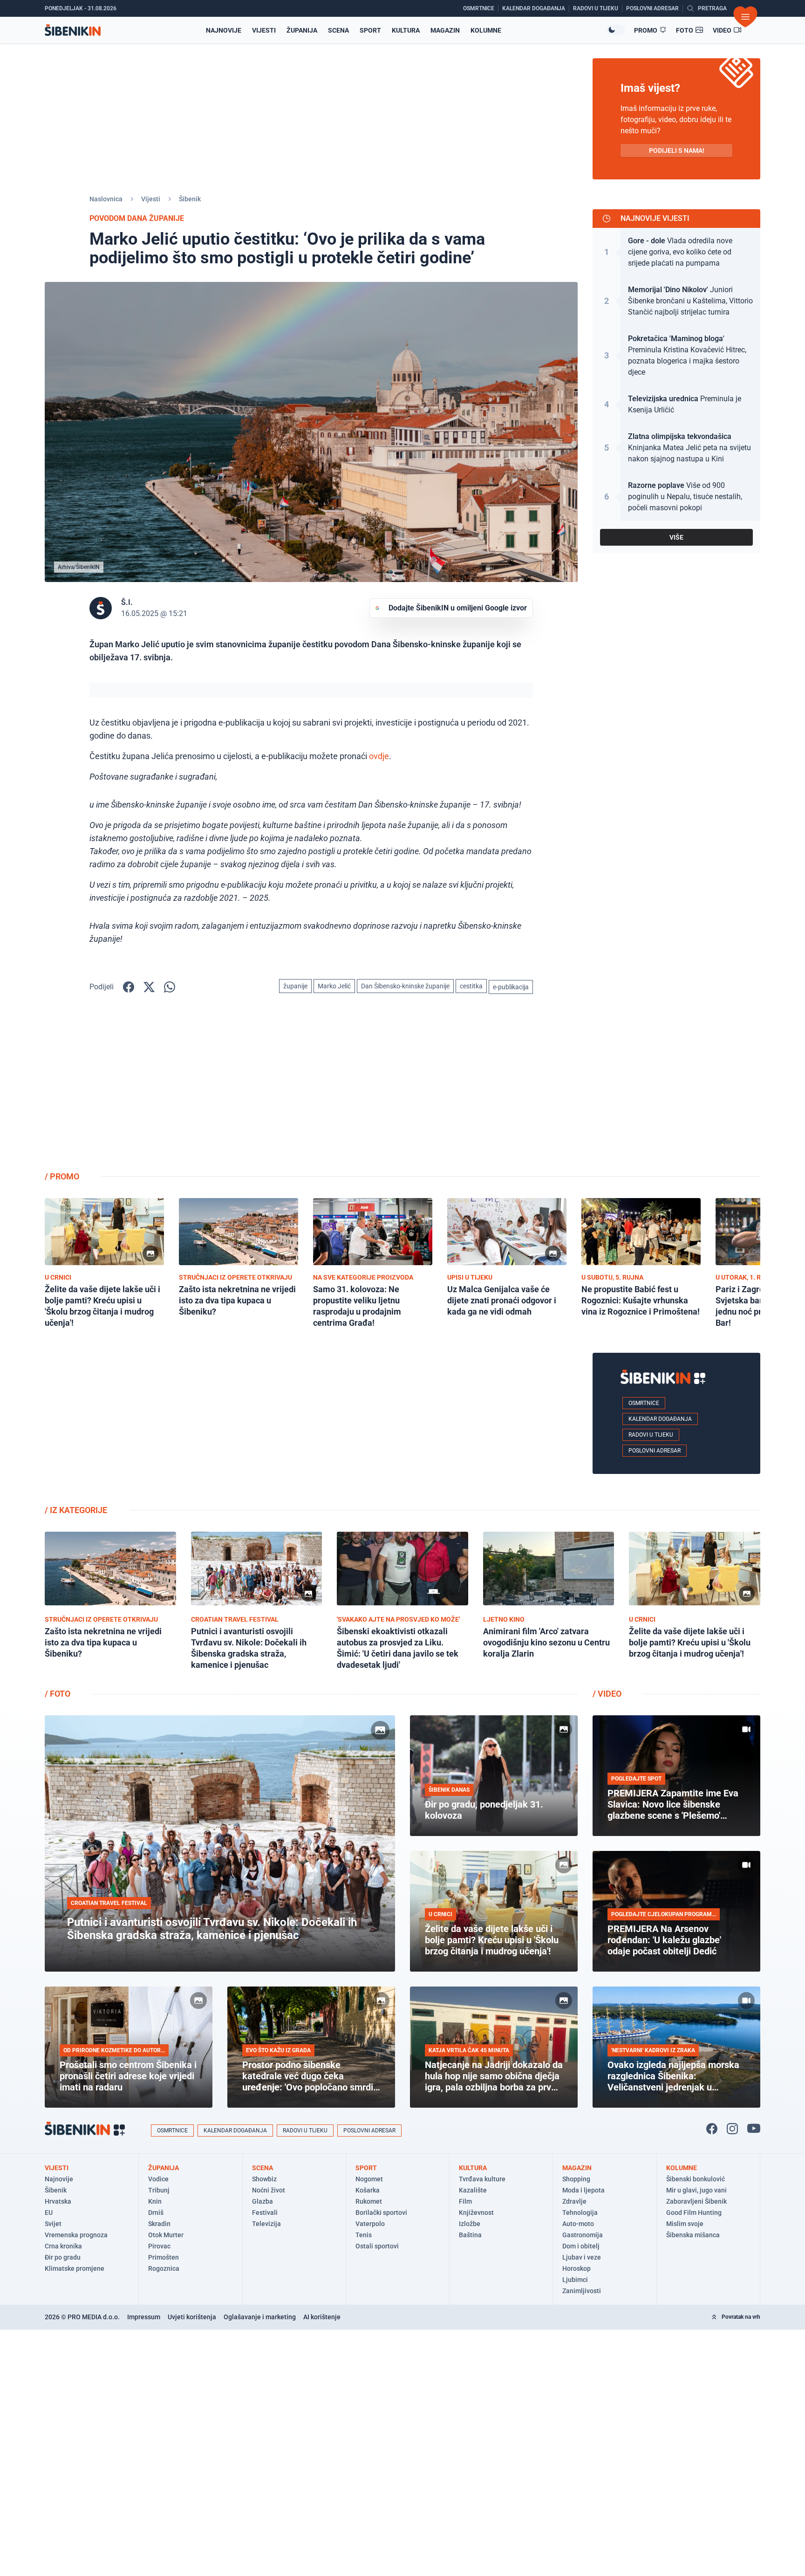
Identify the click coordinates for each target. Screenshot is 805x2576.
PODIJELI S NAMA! (677, 151)
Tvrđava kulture (482, 2179)
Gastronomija (583, 2235)
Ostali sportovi (377, 2246)
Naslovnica (106, 199)
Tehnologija (580, 2213)
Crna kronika (63, 2246)
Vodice (158, 2179)
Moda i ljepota (583, 2190)
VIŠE (676, 537)
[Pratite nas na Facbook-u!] (712, 2129)
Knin (155, 2201)
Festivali (265, 2213)
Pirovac (159, 2246)
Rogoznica (164, 2268)
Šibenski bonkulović (696, 2179)
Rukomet (369, 2201)
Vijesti (264, 30)
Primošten (164, 2257)
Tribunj (159, 2190)
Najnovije (224, 30)
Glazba (263, 2201)
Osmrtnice (644, 1403)
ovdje (379, 756)
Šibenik (190, 199)
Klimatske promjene (75, 2268)
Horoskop (576, 2268)
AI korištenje (322, 2317)
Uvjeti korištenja (192, 2317)
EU (49, 2213)
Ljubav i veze (582, 2257)
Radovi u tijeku (651, 1435)
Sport (370, 30)
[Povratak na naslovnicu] (73, 30)
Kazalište (473, 2190)
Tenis (364, 2235)
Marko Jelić (334, 986)
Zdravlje (574, 2201)
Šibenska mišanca (693, 2235)
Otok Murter (166, 2235)
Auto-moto (578, 2224)
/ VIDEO (607, 1694)
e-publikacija (511, 987)
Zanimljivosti (582, 2291)
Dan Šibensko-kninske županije (405, 986)
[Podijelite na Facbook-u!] (129, 987)
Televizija (266, 2224)
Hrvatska (58, 2201)
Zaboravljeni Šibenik (696, 2201)
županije (295, 986)
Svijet (53, 2224)
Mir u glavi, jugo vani (696, 2190)
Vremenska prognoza (76, 2235)
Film (465, 2201)
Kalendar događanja (660, 1419)
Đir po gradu (63, 2257)
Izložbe (470, 2224)
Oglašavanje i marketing (260, 2317)
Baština (470, 2235)
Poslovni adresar (655, 1451)
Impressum (144, 2317)
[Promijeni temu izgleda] (615, 30)
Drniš (156, 2213)
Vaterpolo (370, 2224)
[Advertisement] (676, 1090)
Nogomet (369, 2179)
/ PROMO (62, 1176)
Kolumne (486, 30)
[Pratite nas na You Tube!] (754, 2129)
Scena (338, 30)
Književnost (476, 2213)
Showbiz (264, 2179)
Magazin (445, 30)
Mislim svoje (685, 2224)
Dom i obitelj (581, 2246)
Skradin (159, 2224)
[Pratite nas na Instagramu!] (732, 2129)
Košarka (368, 2190)
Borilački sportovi (381, 2213)
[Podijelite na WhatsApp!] (170, 987)
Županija (302, 30)
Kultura (406, 30)
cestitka (471, 986)
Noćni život (269, 2190)
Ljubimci (575, 2280)
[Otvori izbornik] (745, 17)
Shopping (576, 2179)
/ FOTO (58, 1694)
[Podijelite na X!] (149, 987)
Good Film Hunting (694, 2213)
